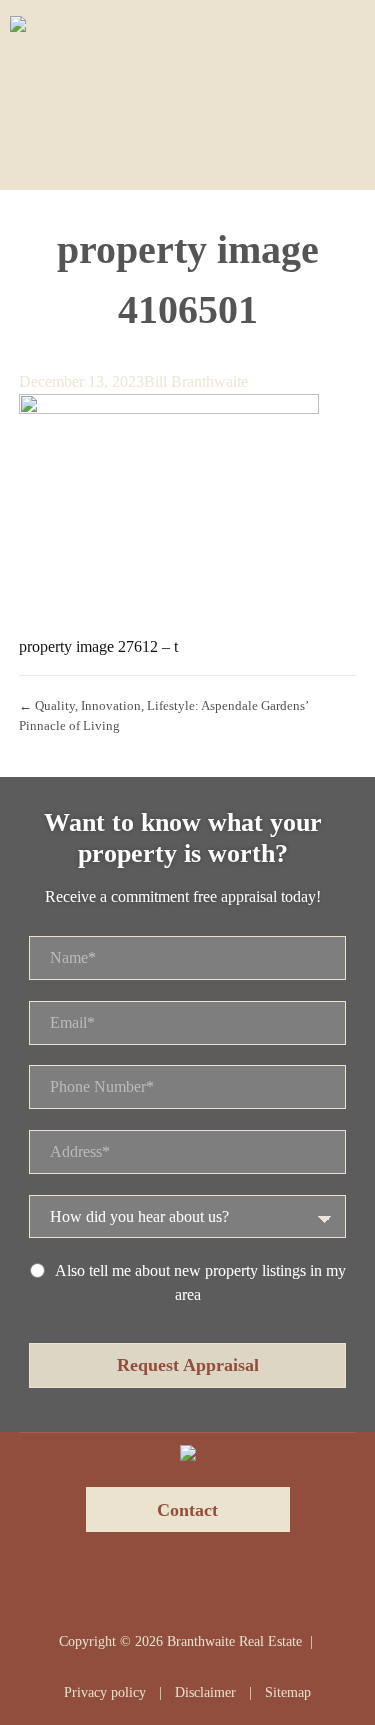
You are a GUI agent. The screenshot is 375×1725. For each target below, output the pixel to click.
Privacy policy (105, 1692)
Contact (342, 142)
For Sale (174, 47)
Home (95, 47)
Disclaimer (205, 1692)
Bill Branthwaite (196, 381)
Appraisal (326, 47)
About (264, 142)
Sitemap (288, 1692)
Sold (247, 47)
